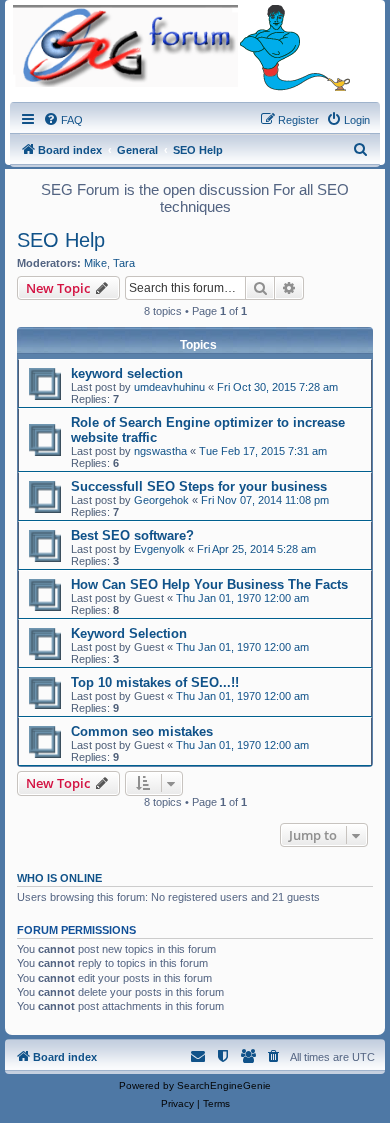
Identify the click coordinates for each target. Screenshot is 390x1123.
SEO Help (61, 240)
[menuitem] (63, 120)
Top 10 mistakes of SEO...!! (155, 682)
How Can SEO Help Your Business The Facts (209, 584)
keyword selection (127, 373)
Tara (124, 263)
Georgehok (161, 500)
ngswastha (160, 451)
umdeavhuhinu (169, 387)
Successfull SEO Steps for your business (199, 486)
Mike (95, 263)
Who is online (59, 878)
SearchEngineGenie (224, 1085)
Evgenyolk (159, 549)
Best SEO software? (132, 535)
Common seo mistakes (142, 731)
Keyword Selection (129, 633)
